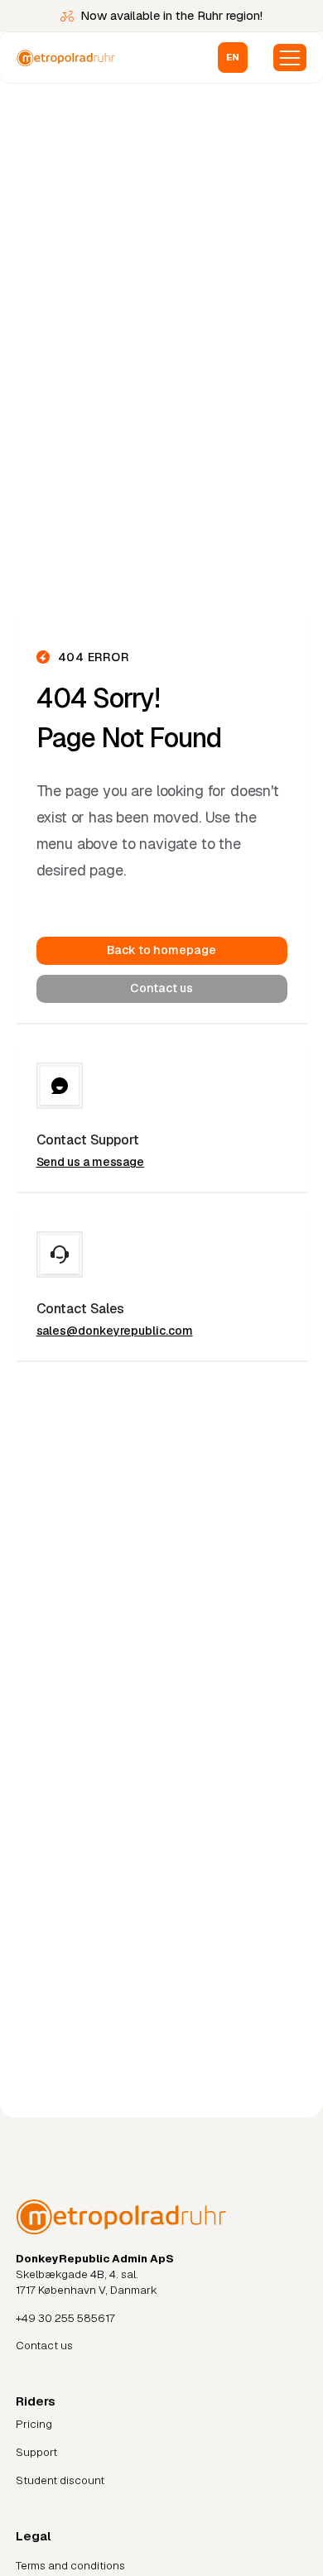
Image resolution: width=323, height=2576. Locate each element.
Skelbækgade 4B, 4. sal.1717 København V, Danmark (95, 2274)
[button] (233, 58)
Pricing (34, 2424)
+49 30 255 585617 (65, 2318)
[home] (89, 58)
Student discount (60, 2480)
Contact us (161, 988)
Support (36, 2452)
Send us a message (91, 1162)
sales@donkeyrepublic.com (115, 1331)
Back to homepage (161, 950)
